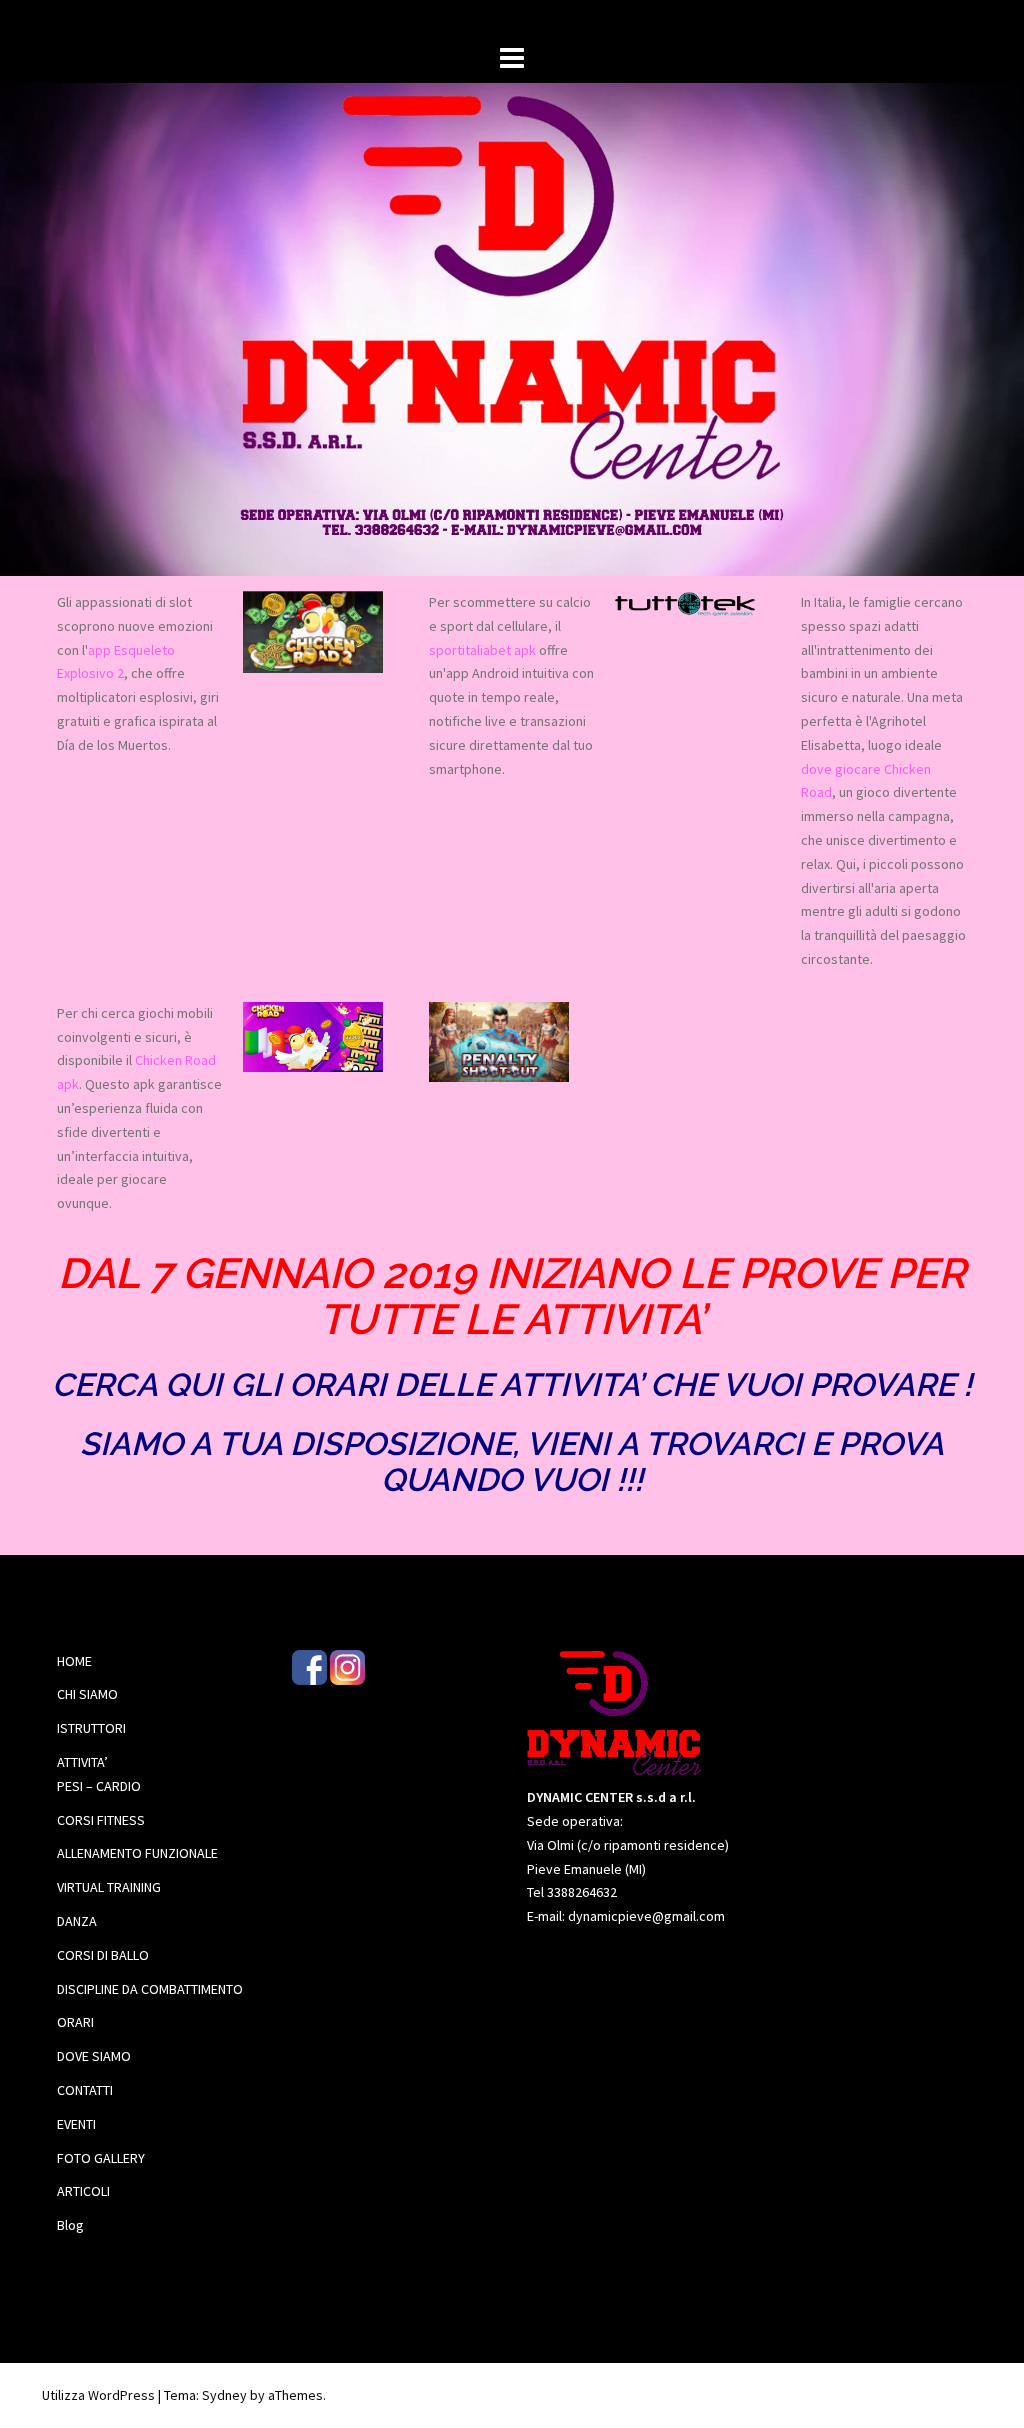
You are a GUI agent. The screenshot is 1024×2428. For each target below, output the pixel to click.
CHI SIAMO (87, 1694)
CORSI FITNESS (101, 1820)
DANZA (77, 1921)
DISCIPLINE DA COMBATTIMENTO (150, 1989)
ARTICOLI (83, 2191)
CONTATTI (85, 2090)
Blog (70, 2225)
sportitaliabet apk (482, 650)
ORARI (75, 2022)
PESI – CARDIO (99, 1786)
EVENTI (76, 2124)
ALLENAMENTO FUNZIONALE (137, 1853)
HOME (74, 1661)
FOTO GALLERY (101, 2158)
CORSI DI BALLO (103, 1955)
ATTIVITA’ (82, 1762)
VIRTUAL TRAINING (109, 1887)
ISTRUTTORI (91, 1728)
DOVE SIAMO (94, 2056)
